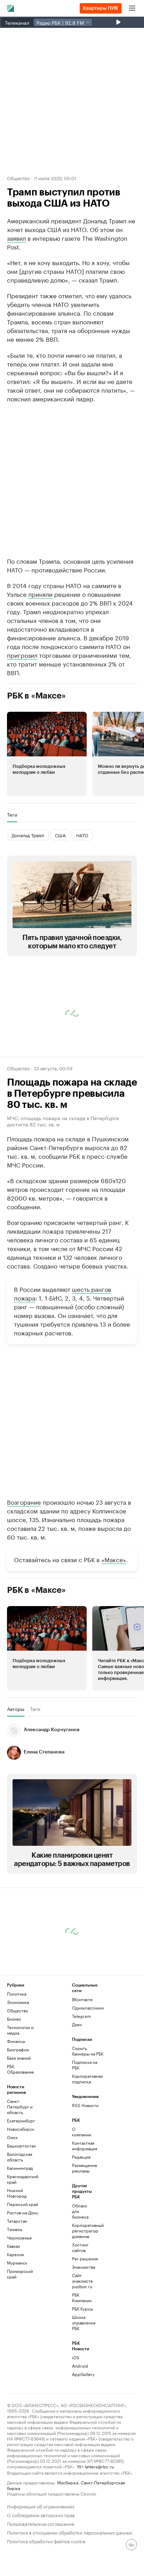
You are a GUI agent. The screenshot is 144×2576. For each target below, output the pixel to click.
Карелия (15, 2311)
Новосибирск (21, 2186)
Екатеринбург (21, 2177)
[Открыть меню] (132, 8)
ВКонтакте (82, 2056)
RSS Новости (85, 2162)
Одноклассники (88, 2064)
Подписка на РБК (85, 2122)
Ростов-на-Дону (23, 2269)
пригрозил (22, 711)
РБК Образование (20, 2126)
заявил (16, 238)
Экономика (18, 2059)
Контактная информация (83, 2202)
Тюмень (15, 2286)
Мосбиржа (68, 2539)
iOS (76, 2414)
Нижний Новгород (17, 2250)
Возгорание (24, 1558)
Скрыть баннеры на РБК (88, 2108)
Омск (12, 2194)
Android (80, 2423)
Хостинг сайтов (80, 2304)
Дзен (77, 2081)
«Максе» (114, 1616)
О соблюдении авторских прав (41, 2571)
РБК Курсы (82, 2365)
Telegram (81, 2073)
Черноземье (19, 2294)
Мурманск (17, 2319)
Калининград (20, 2225)
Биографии (18, 2106)
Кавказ (13, 2303)
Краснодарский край (23, 2236)
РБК (11, 421)
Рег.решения (83, 2315)
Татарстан (17, 2278)
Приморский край (20, 2331)
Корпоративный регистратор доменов (83, 2287)
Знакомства (83, 2324)
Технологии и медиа (20, 2087)
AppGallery (83, 2431)
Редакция (81, 2213)
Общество (18, 178)
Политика (17, 2050)
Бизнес (14, 2076)
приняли (40, 650)
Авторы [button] (16, 1766)
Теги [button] (12, 871)
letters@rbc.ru (99, 2523)
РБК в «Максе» (36, 753)
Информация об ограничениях (41, 2563)
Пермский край (23, 2261)
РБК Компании (82, 2354)
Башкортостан (21, 2202)
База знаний (19, 2115)
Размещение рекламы (83, 2225)
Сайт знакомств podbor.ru (82, 2338)
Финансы (16, 2098)
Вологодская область (20, 2213)
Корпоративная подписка (87, 2135)
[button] (47, 811)
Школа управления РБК (83, 2379)
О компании (82, 2188)
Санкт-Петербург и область (20, 2163)
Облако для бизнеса (80, 2268)
